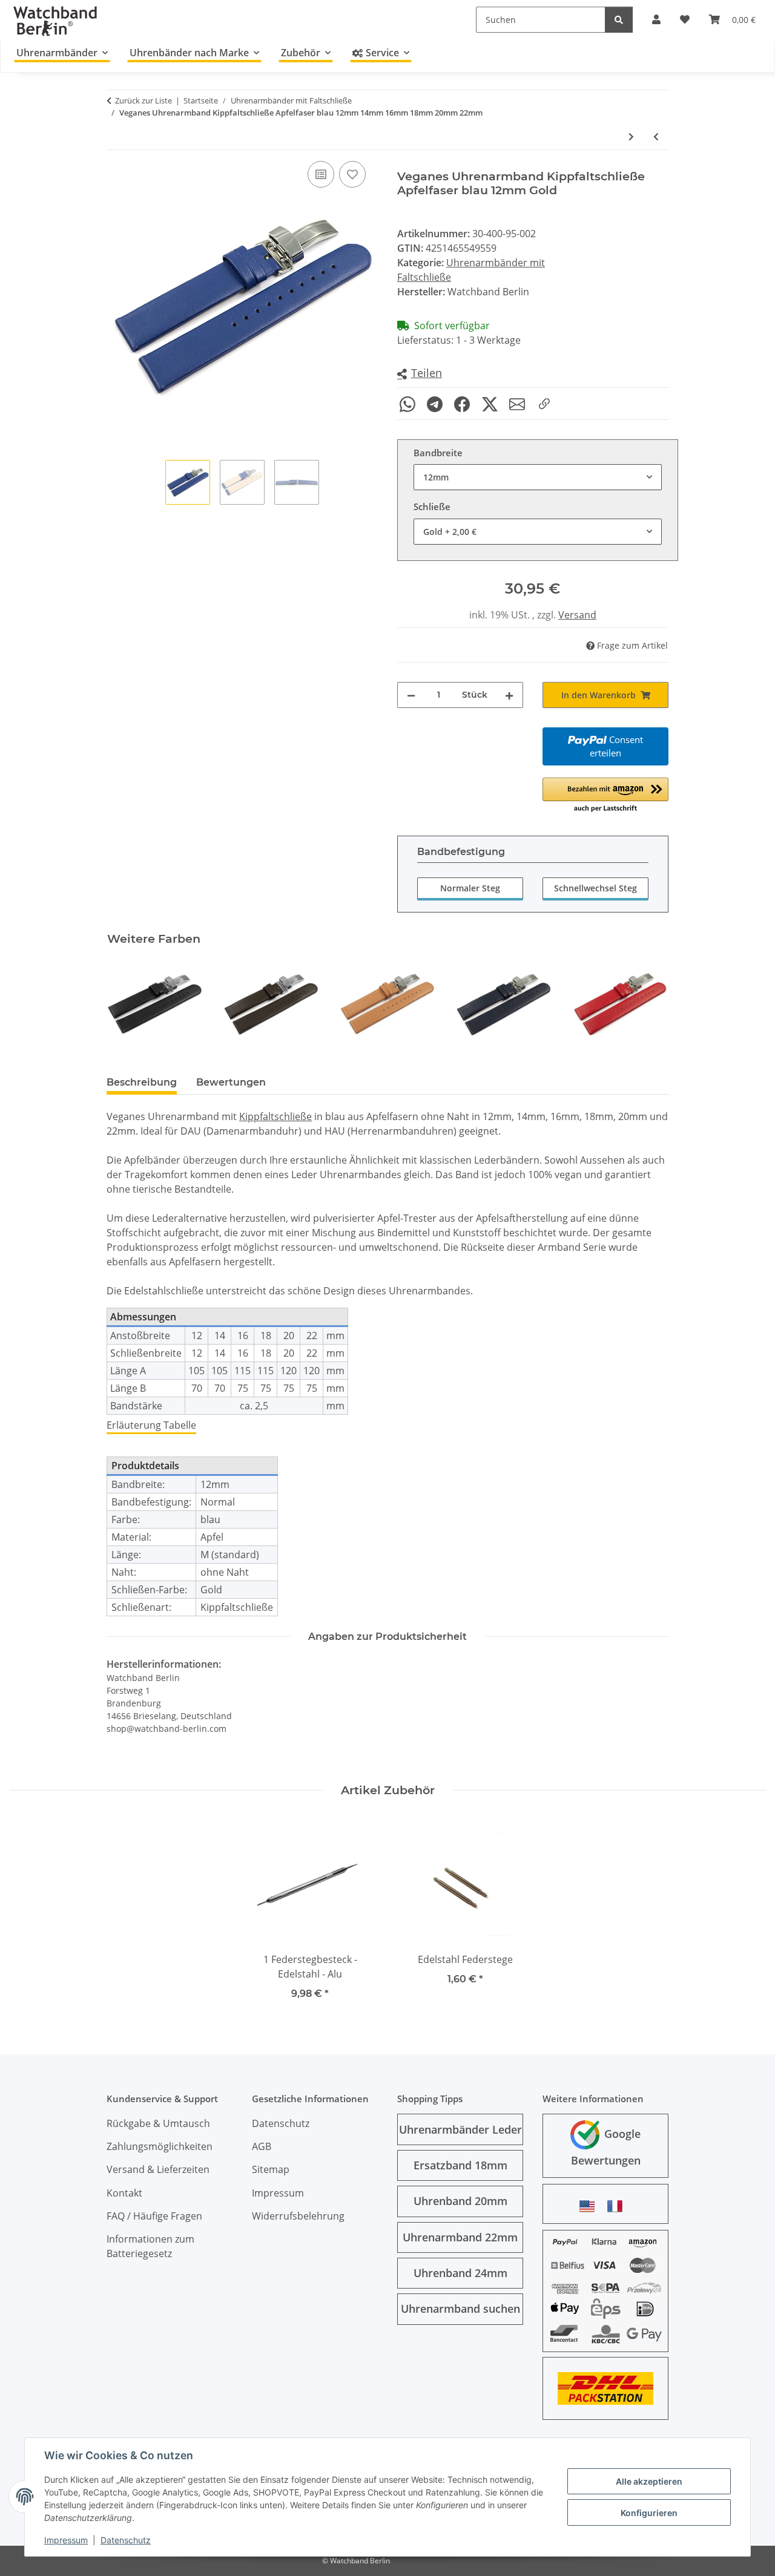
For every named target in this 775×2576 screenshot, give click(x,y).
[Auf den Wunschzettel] (352, 174)
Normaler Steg (470, 888)
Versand (577, 615)
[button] (420, 374)
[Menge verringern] (411, 695)
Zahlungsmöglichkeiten (160, 2146)
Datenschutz (126, 2540)
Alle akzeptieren (649, 2481)
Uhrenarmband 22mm (460, 2237)
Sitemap (271, 2169)
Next (649, 1004)
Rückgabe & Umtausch (158, 2123)
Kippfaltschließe (275, 1116)
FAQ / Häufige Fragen (154, 2216)
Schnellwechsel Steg (595, 888)
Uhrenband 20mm (460, 2201)
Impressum (66, 2540)
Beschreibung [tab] (142, 1082)
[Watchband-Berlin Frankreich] (618, 2206)
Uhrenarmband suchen (460, 2309)
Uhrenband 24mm (460, 2273)
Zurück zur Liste (143, 100)
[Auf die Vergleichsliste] (321, 174)
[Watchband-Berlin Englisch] (590, 2206)
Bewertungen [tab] (231, 1082)
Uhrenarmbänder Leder (460, 2129)
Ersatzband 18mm (460, 2165)
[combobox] (538, 477)
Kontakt (124, 2193)
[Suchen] (619, 20)
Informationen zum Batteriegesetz (150, 2246)
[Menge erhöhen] (509, 695)
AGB (262, 2146)
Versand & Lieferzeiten (158, 2169)
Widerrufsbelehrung (298, 2216)
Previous (127, 1004)
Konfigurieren (649, 2513)
